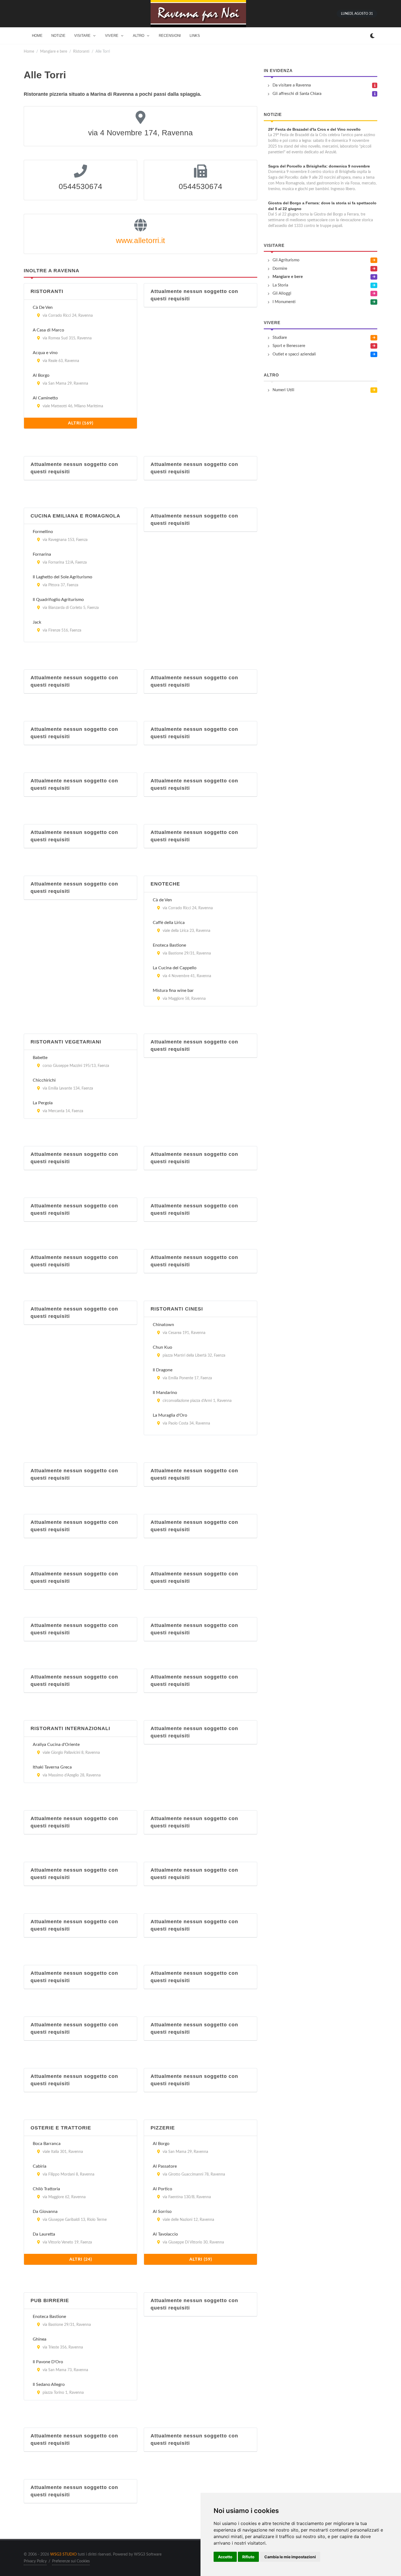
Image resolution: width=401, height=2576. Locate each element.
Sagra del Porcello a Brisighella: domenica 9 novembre (319, 166)
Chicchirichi (44, 1080)
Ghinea (40, 2339)
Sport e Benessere (289, 346)
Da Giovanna (45, 2212)
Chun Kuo (162, 1347)
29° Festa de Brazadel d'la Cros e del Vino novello (314, 129)
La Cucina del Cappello (175, 968)
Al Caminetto (45, 398)
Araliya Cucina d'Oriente (56, 1745)
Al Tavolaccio (165, 2234)
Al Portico (162, 2189)
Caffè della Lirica (169, 923)
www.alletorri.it (140, 240)
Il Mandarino (165, 1393)
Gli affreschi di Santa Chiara (297, 94)
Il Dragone (163, 1370)
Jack (37, 622)
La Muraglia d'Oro (170, 1415)
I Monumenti (284, 302)
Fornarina (42, 554)
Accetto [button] (225, 2557)
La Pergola (43, 1103)
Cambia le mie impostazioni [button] (290, 2557)
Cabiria (40, 2166)
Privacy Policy (35, 2561)
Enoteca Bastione (169, 945)
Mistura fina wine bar (173, 991)
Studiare (280, 338)
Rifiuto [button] (248, 2557)
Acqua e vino (45, 353)
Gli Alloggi (282, 293)
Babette (40, 1058)
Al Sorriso (162, 2212)
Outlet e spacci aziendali (294, 354)
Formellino (43, 532)
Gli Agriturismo (286, 260)
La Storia (280, 285)
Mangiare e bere (54, 51)
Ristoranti (81, 51)
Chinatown (163, 1325)
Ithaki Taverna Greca (52, 1767)
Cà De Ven (43, 307)
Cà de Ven (162, 900)
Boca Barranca (47, 2144)
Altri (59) (201, 2259)
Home (29, 51)
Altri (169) (81, 423)
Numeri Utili (283, 390)
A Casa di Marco (48, 330)
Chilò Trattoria (46, 2189)
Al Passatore (165, 2166)
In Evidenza (278, 71)
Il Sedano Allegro (49, 2384)
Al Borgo (41, 375)
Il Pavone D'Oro (48, 2362)
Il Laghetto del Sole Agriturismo (62, 577)
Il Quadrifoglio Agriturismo (58, 600)
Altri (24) (81, 2259)
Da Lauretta (44, 2234)
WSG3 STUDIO (63, 2554)
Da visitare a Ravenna (292, 85)
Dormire (280, 269)
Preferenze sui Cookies (71, 2561)
